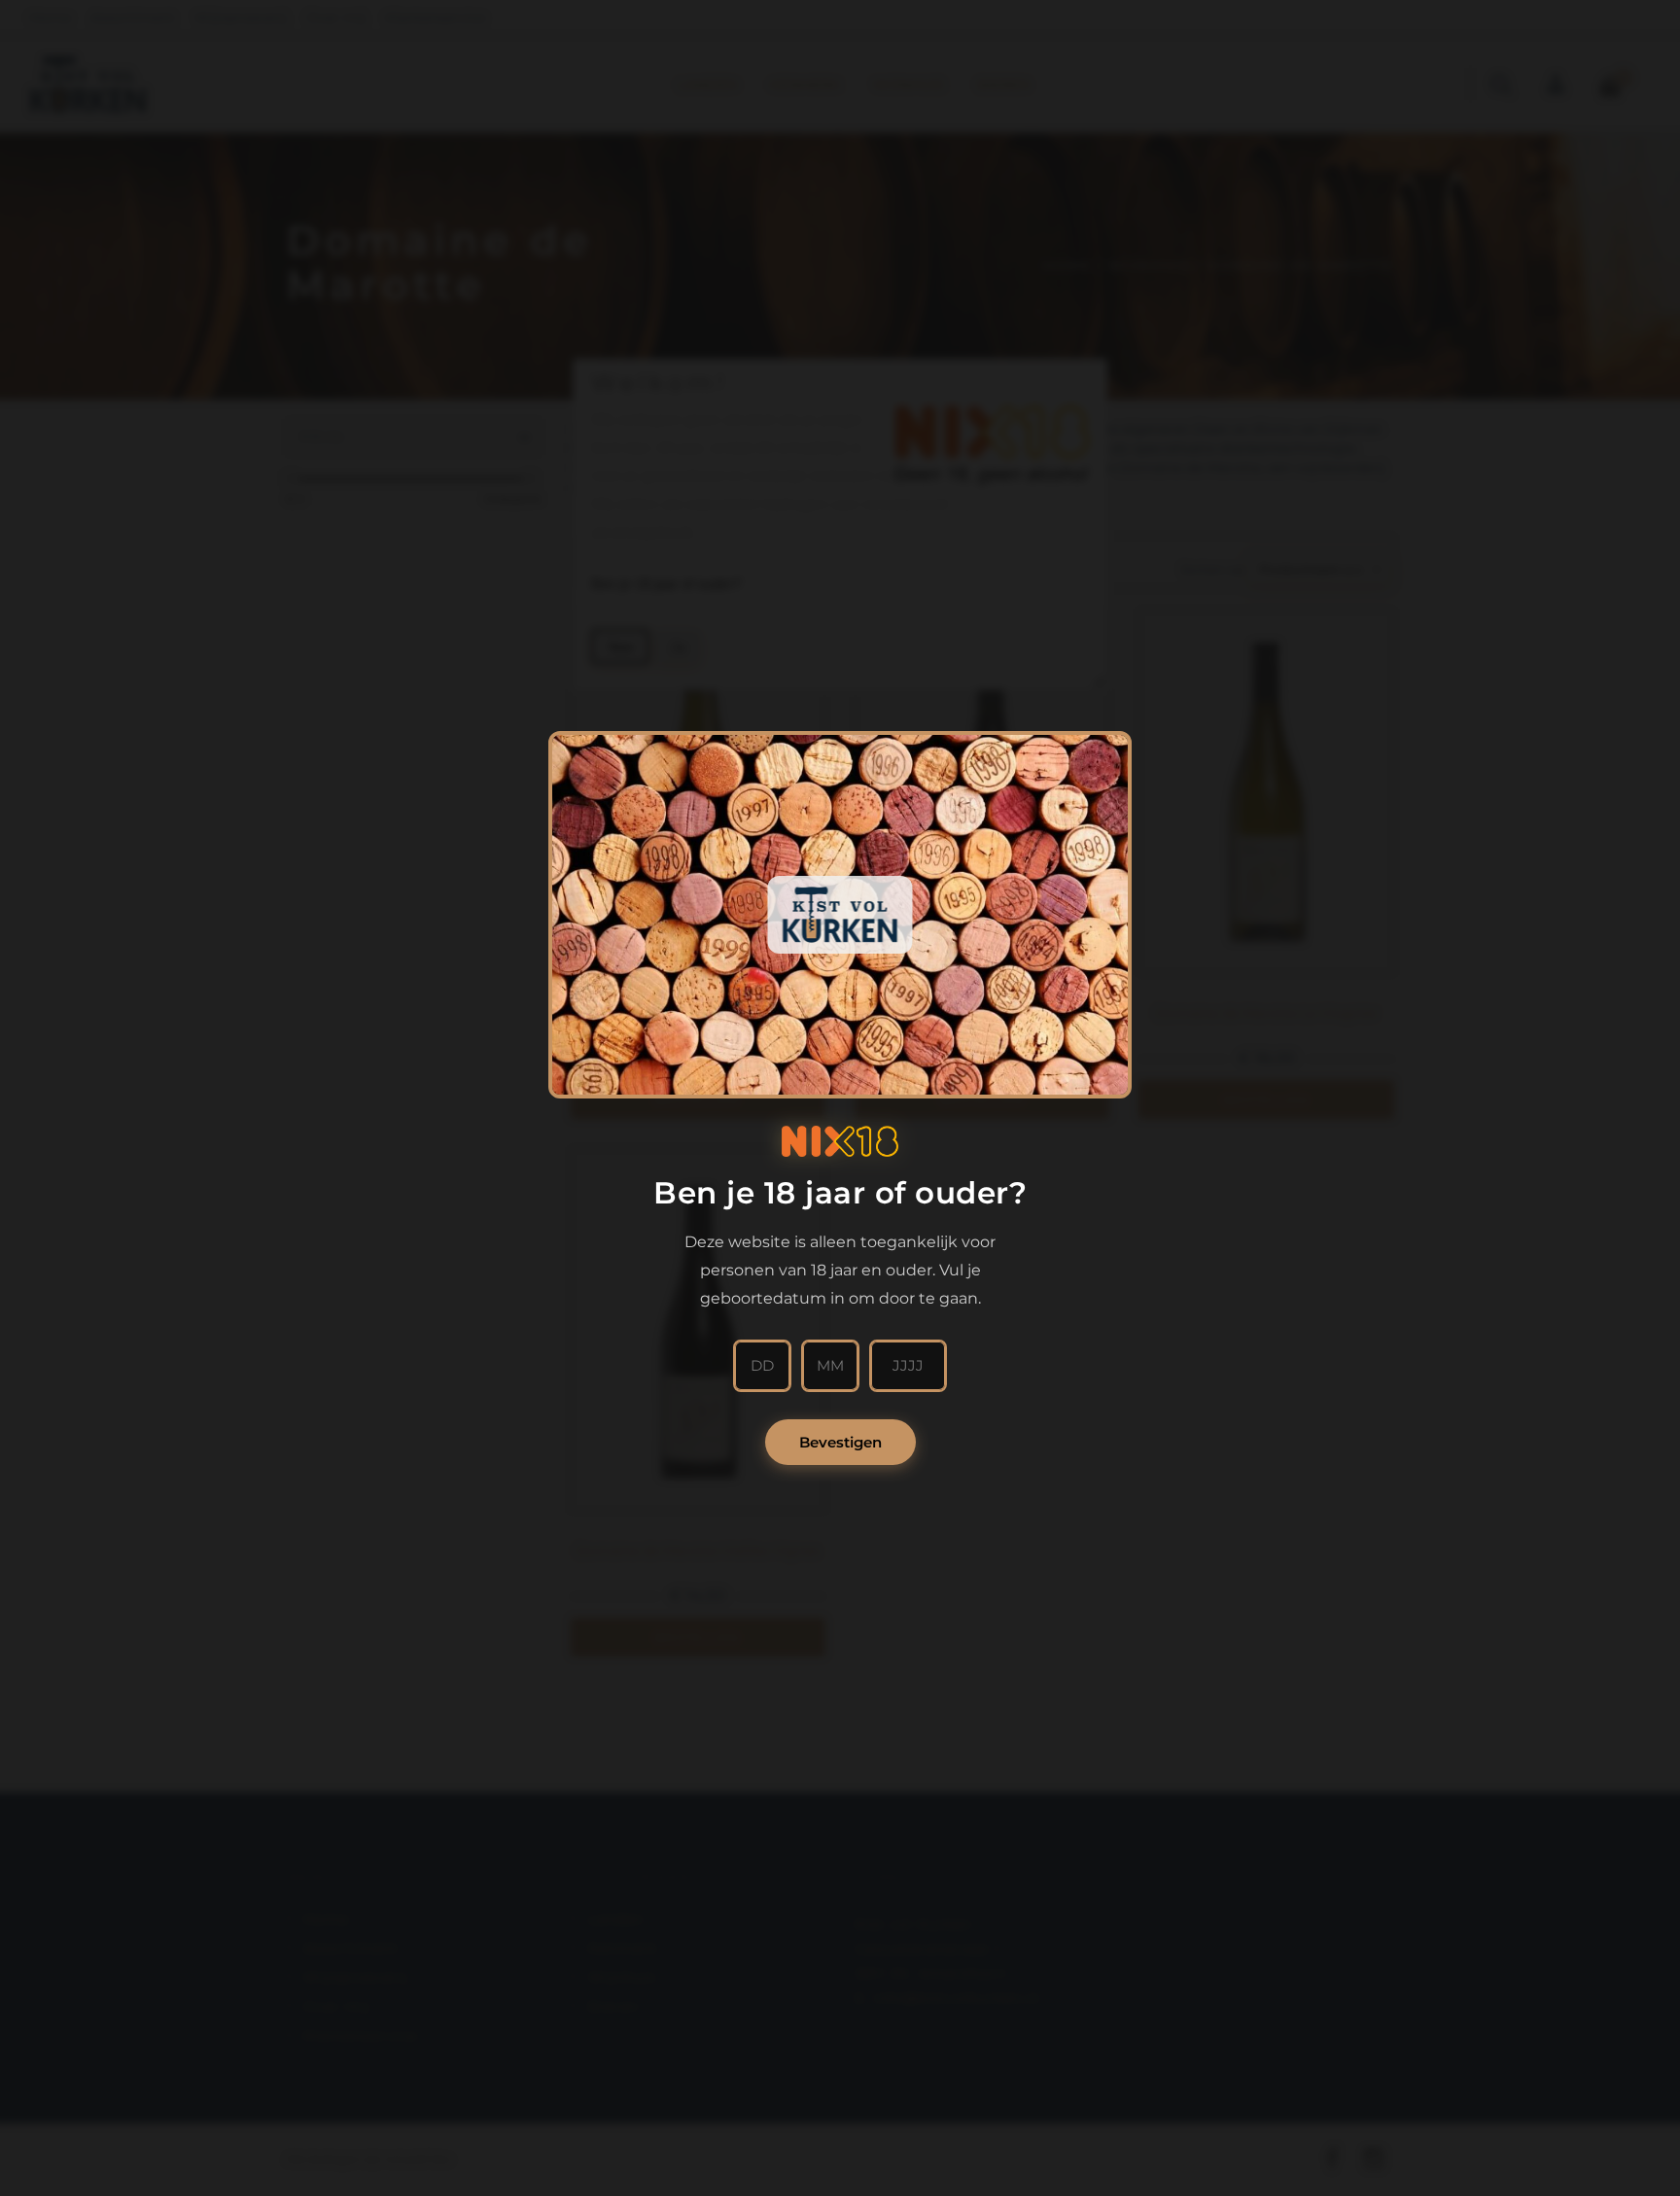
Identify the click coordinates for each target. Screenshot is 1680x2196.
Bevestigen (840, 1442)
